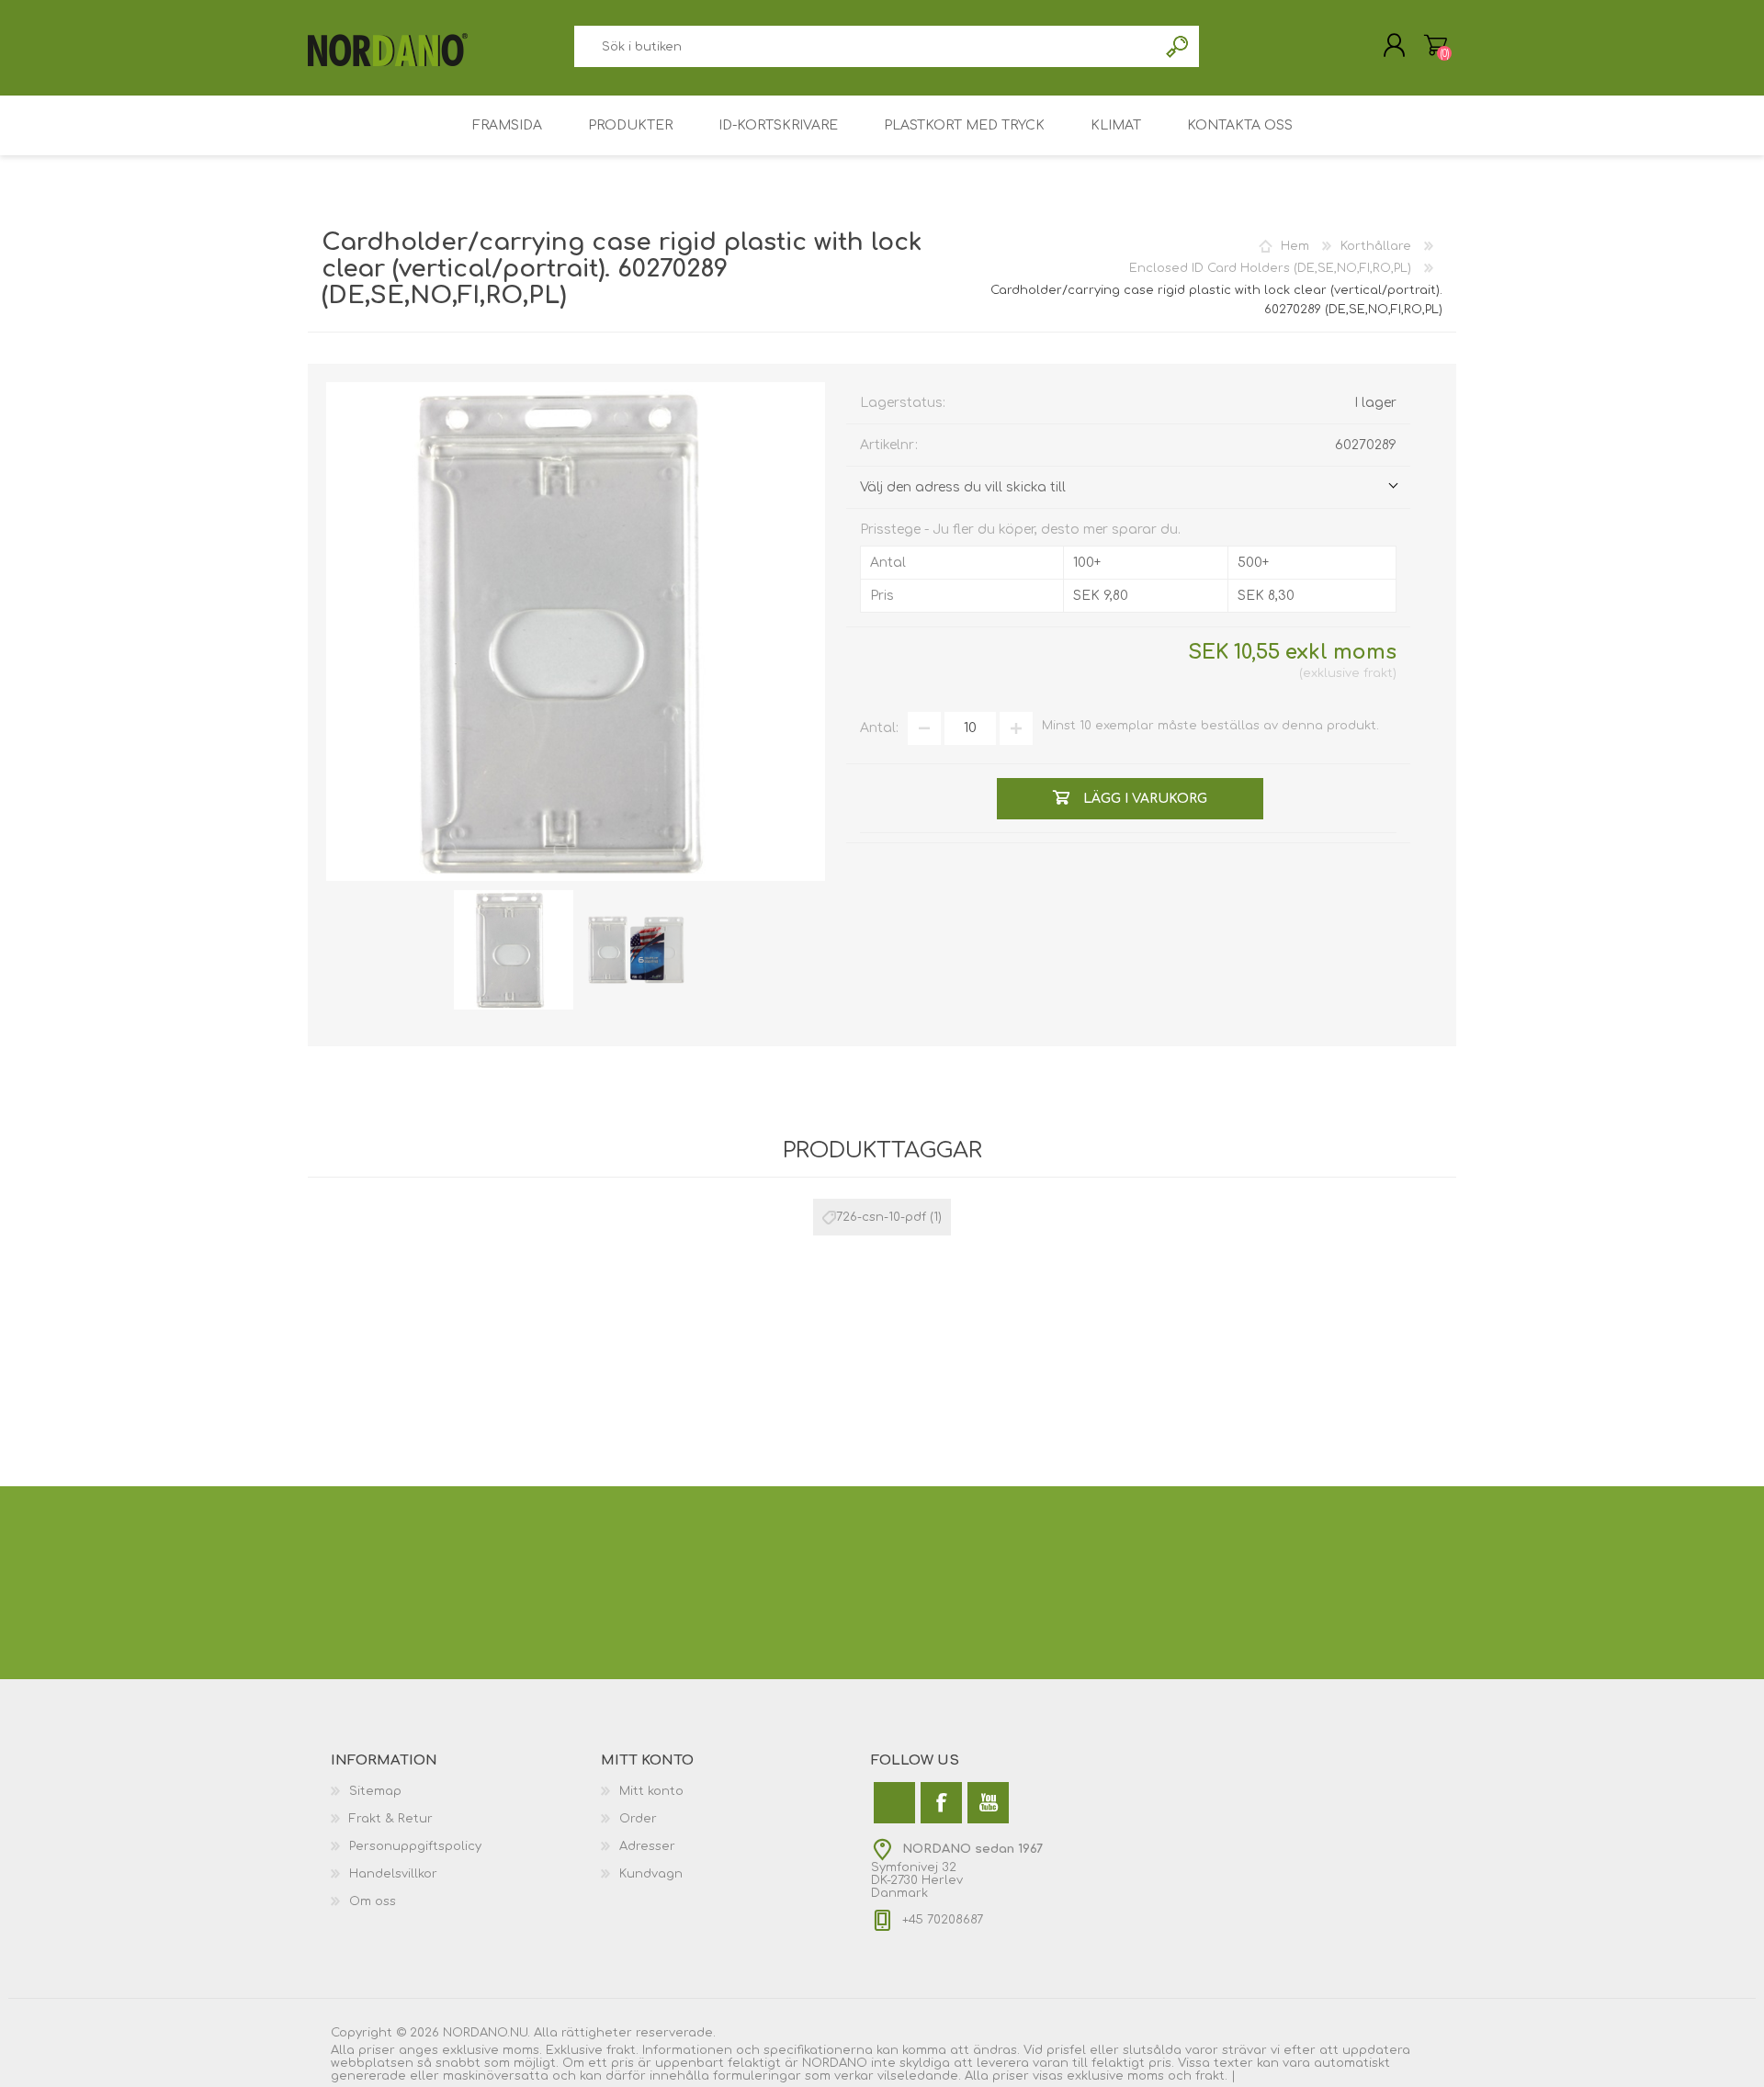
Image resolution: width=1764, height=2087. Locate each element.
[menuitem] (466, 1791)
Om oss (373, 1901)
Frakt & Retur (391, 1819)
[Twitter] (894, 1803)
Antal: (879, 728)
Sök (1178, 46)
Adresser (647, 1846)
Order (638, 1819)
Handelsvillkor (393, 1874)
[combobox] (865, 46)
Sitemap (375, 1791)
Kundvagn (651, 1874)
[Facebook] (941, 1803)
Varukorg (1436, 45)
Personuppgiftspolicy (415, 1846)
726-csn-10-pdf (881, 1217)
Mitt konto (651, 1791)
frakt (1378, 673)
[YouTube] (988, 1803)
